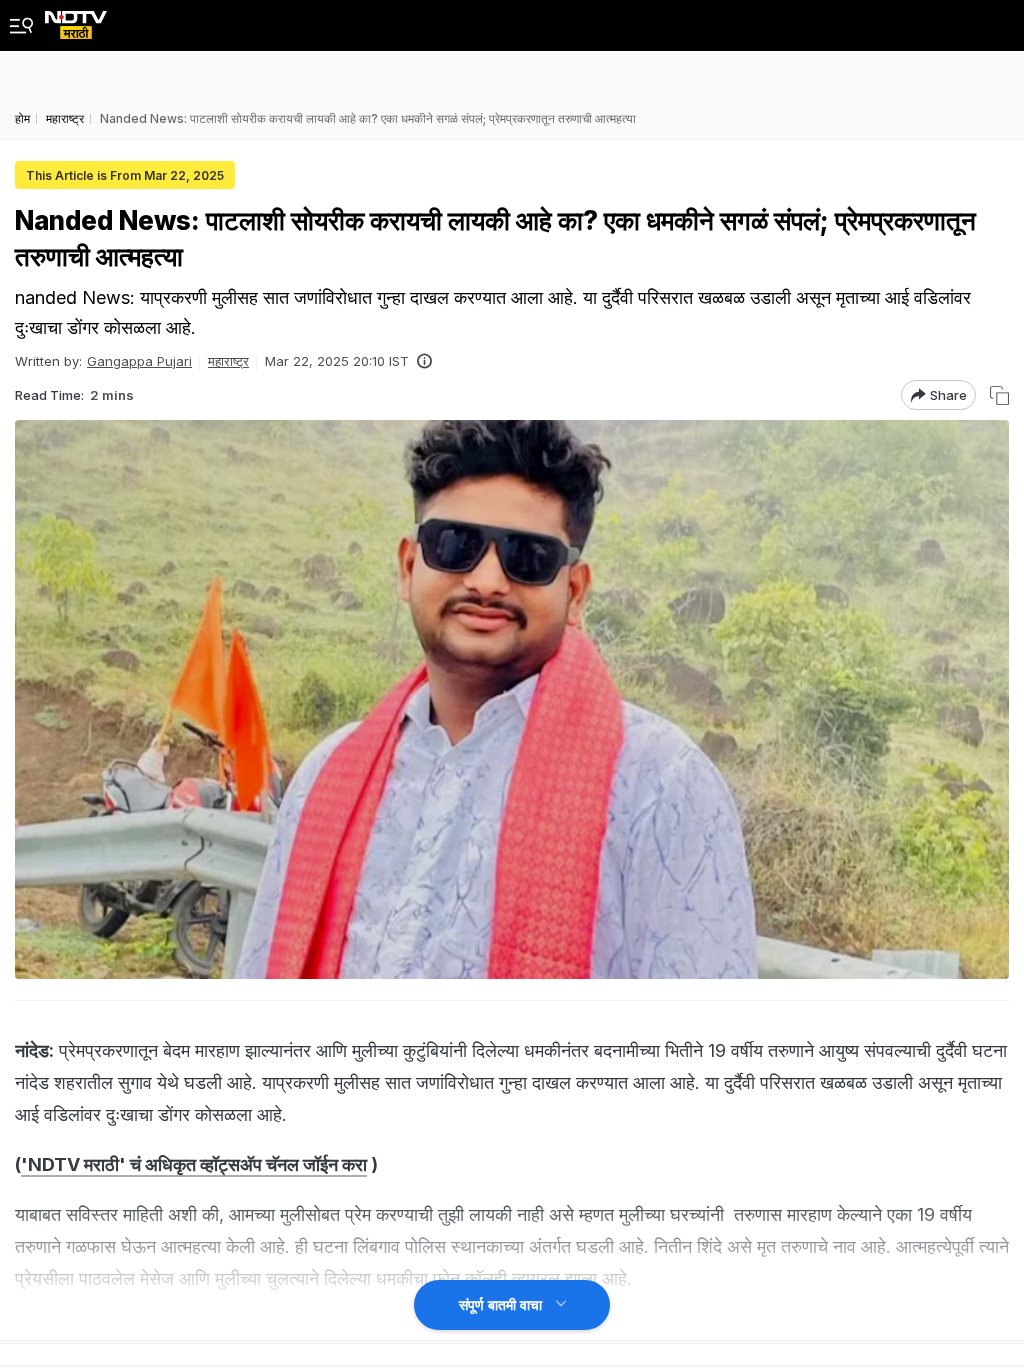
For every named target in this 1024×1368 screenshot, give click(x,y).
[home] (76, 19)
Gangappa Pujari (139, 361)
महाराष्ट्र (228, 361)
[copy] (999, 395)
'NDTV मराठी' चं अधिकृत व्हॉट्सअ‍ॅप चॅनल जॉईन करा (194, 1164)
